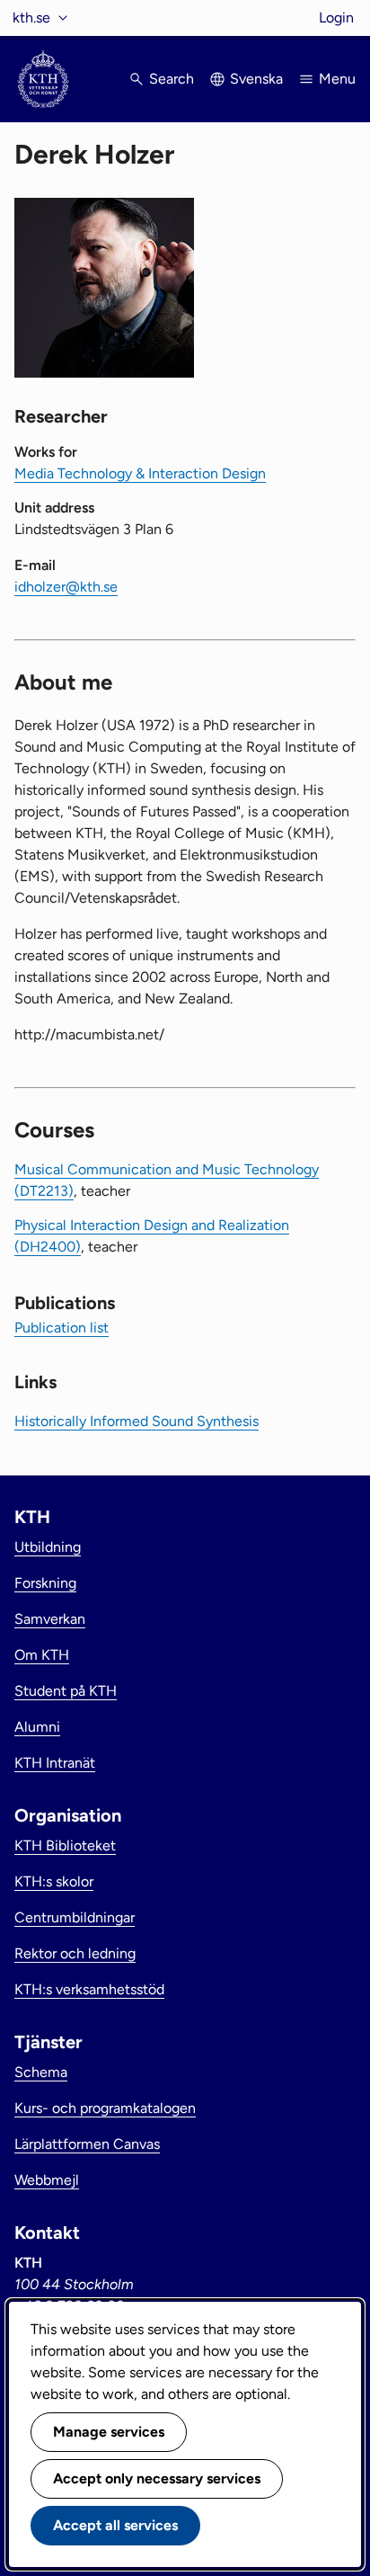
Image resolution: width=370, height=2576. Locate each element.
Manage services (109, 2432)
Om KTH (42, 1655)
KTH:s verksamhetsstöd (89, 1989)
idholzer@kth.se (66, 587)
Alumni (37, 1727)
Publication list (62, 1328)
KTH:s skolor (54, 1881)
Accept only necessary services (157, 2478)
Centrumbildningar (75, 1917)
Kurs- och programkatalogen (105, 2108)
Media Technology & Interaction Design (140, 473)
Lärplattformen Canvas (87, 2144)
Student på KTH (66, 1691)
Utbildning (48, 1547)
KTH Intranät (55, 1763)
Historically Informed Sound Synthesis (137, 1421)
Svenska (256, 79)
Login (336, 18)
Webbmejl (47, 2180)
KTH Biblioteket (65, 1845)
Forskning (45, 1583)
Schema (41, 2072)
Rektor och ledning (75, 1953)
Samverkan (50, 1619)
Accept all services (115, 2525)
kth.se (31, 18)
